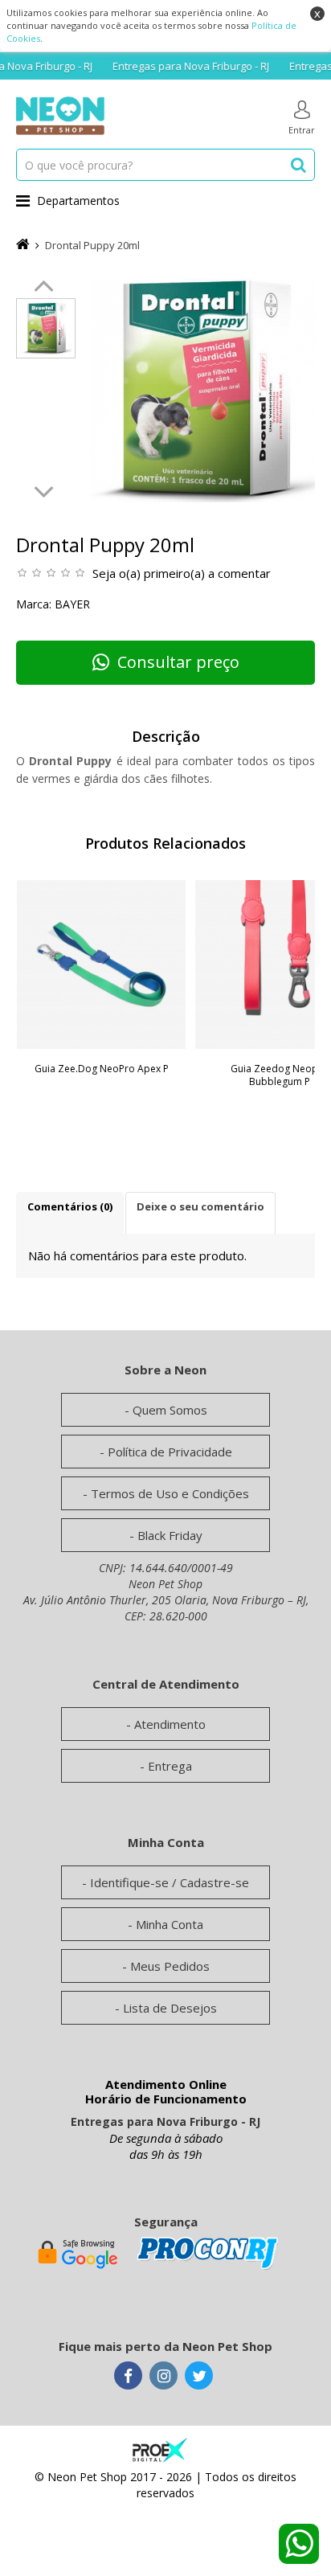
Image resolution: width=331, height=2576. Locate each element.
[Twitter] (199, 2377)
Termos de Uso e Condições (170, 1493)
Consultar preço (178, 662)
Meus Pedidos (170, 1966)
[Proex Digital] (160, 2449)
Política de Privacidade (170, 1452)
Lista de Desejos (170, 2008)
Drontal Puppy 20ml (92, 245)
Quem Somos (170, 1410)
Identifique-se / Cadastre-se (170, 1882)
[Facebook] (128, 2377)
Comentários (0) (70, 1206)
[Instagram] (163, 2377)
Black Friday (170, 1535)
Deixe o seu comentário (200, 1206)
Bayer (72, 604)
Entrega (170, 1766)
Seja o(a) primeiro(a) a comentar (182, 573)
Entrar (302, 130)
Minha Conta (170, 1924)
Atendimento (170, 1724)
